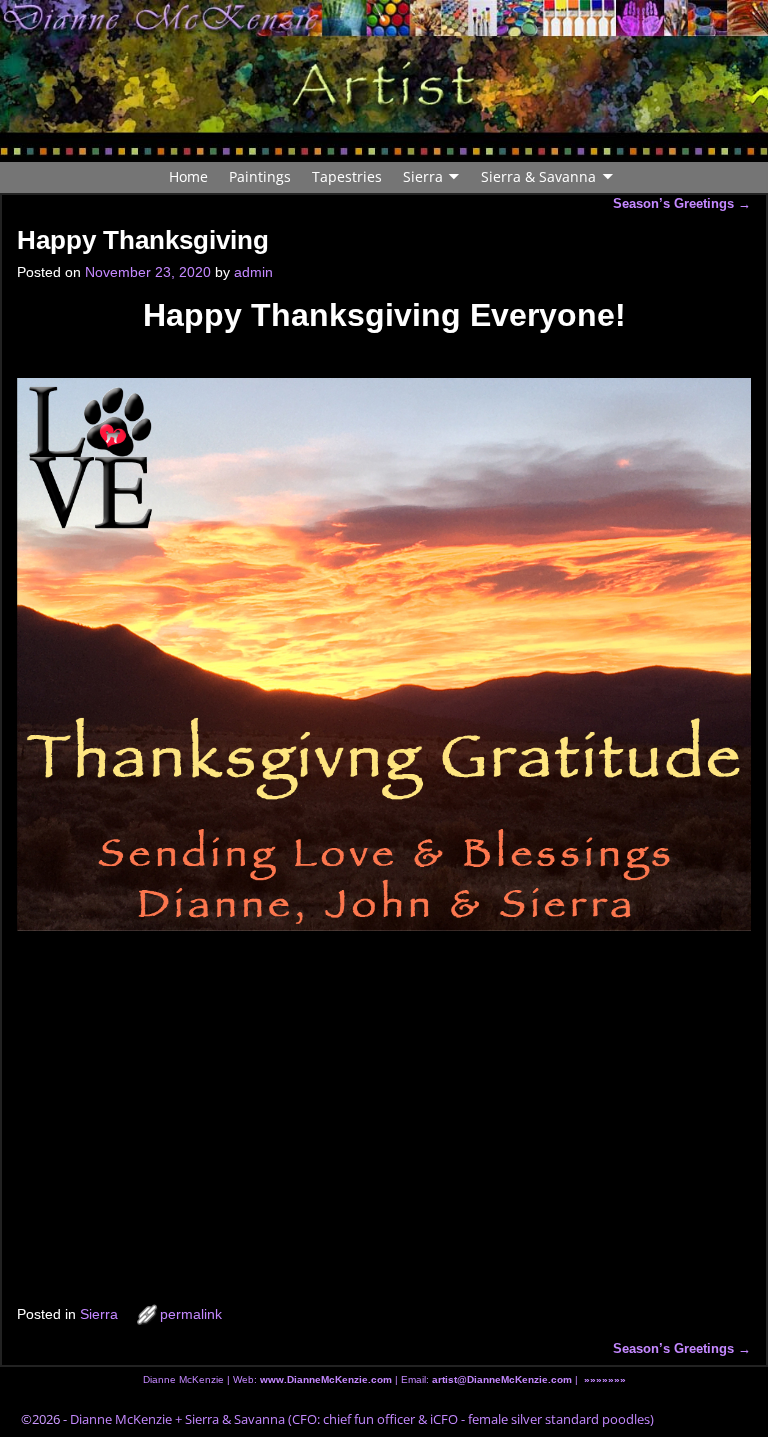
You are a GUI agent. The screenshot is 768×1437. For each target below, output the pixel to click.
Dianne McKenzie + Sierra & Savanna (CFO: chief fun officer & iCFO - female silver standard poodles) (362, 1419)
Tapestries (347, 176)
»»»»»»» (605, 1379)
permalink (191, 1314)
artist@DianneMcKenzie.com (500, 1379)
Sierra (423, 176)
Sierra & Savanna (538, 176)
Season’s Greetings (682, 204)
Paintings (260, 176)
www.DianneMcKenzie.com (326, 1379)
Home (188, 176)
